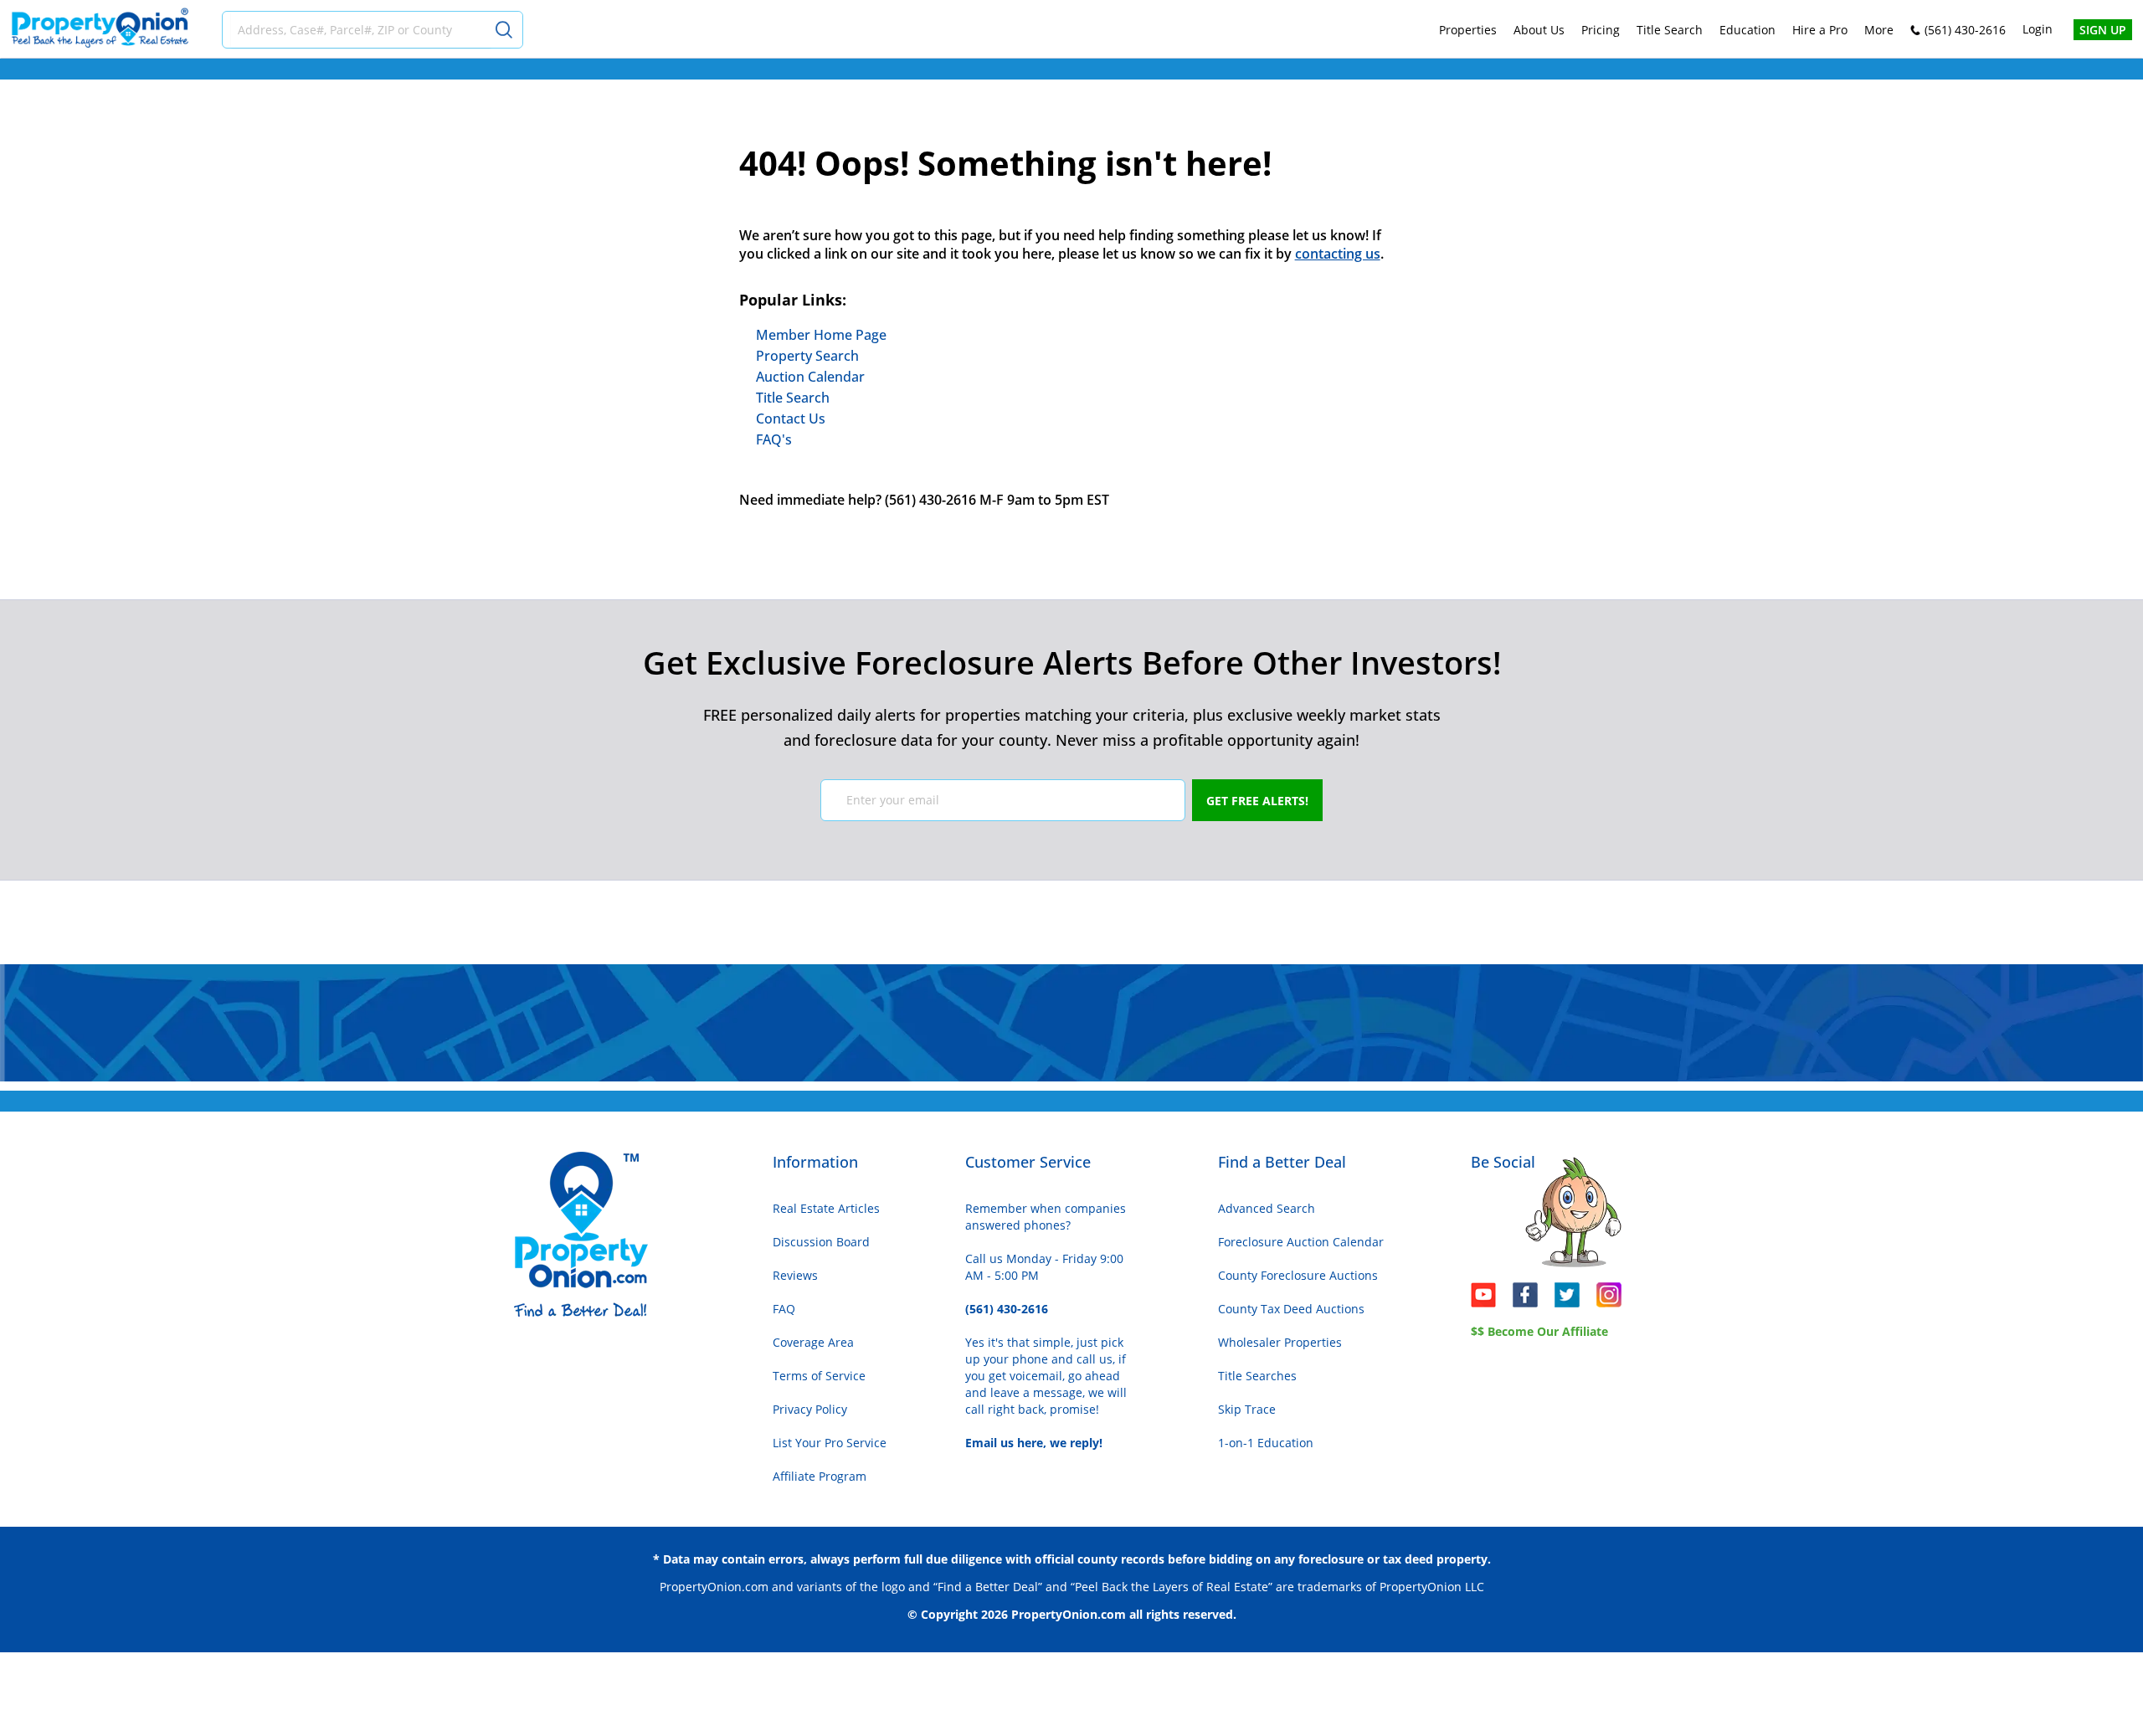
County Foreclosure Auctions (1298, 1275)
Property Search (807, 356)
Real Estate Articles (826, 1208)
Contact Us (791, 419)
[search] (506, 30)
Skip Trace (1247, 1409)
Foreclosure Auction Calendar (1301, 1242)
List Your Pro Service (830, 1443)
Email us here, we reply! (1034, 1443)
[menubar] (1666, 30)
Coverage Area (813, 1342)
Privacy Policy (810, 1409)
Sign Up (2103, 30)
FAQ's (774, 439)
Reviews (795, 1275)
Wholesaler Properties (1280, 1342)
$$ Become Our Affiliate (1539, 1331)
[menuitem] (1468, 30)
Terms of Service (819, 1376)
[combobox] (361, 30)
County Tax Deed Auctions (1291, 1309)
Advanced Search (1267, 1208)
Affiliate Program (820, 1476)
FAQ (784, 1309)
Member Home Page (821, 335)
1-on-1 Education (1266, 1443)
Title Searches (1257, 1376)
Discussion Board (821, 1242)
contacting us (1338, 254)
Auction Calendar (810, 377)
